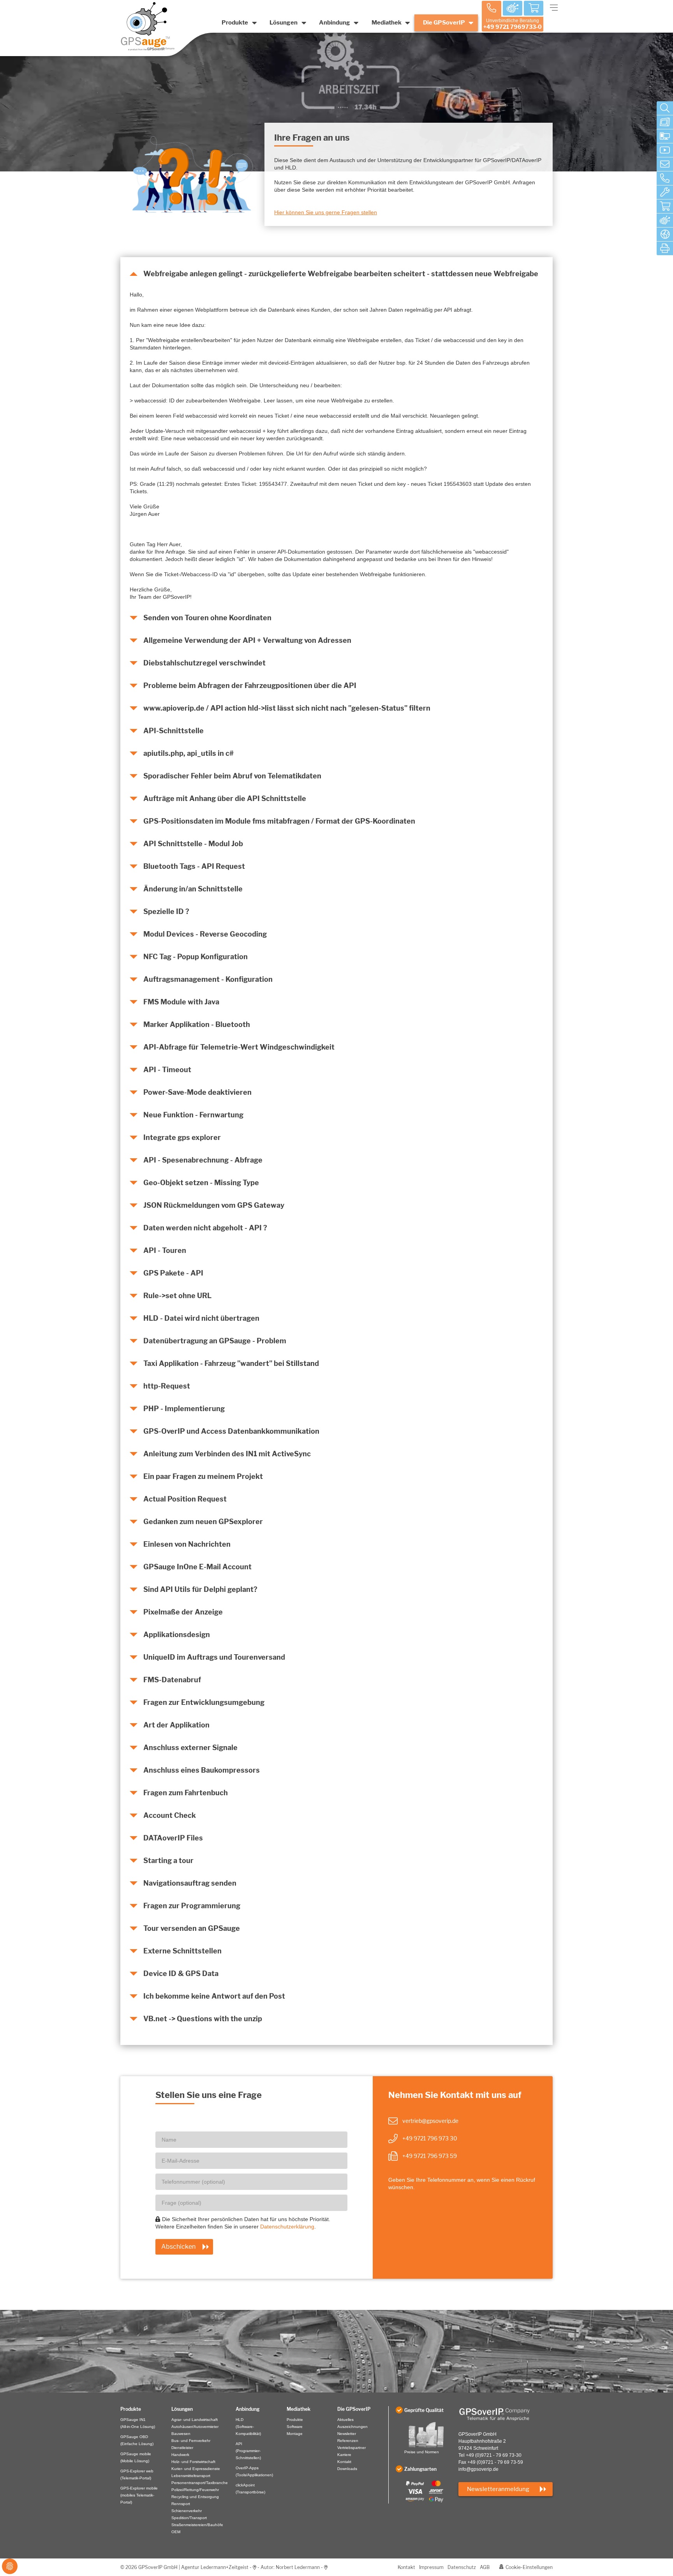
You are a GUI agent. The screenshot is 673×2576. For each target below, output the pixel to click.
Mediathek (387, 23)
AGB (485, 2567)
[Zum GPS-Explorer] (665, 221)
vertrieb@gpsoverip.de (430, 2121)
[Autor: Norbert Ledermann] (326, 2567)
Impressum (431, 2567)
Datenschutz (462, 2567)
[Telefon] (665, 178)
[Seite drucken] (665, 249)
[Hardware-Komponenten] (665, 122)
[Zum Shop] (534, 9)
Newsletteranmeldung (498, 2489)
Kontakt (406, 2567)
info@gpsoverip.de (478, 2469)
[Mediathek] (665, 150)
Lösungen (284, 23)
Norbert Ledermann (298, 2567)
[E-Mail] (665, 164)
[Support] (665, 192)
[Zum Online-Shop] (665, 206)
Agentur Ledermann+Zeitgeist (215, 2567)
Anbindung (335, 23)
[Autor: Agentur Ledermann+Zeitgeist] (255, 2567)
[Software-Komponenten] (665, 136)
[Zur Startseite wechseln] (506, 2414)
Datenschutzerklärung (287, 2227)
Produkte (235, 23)
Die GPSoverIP (444, 23)
